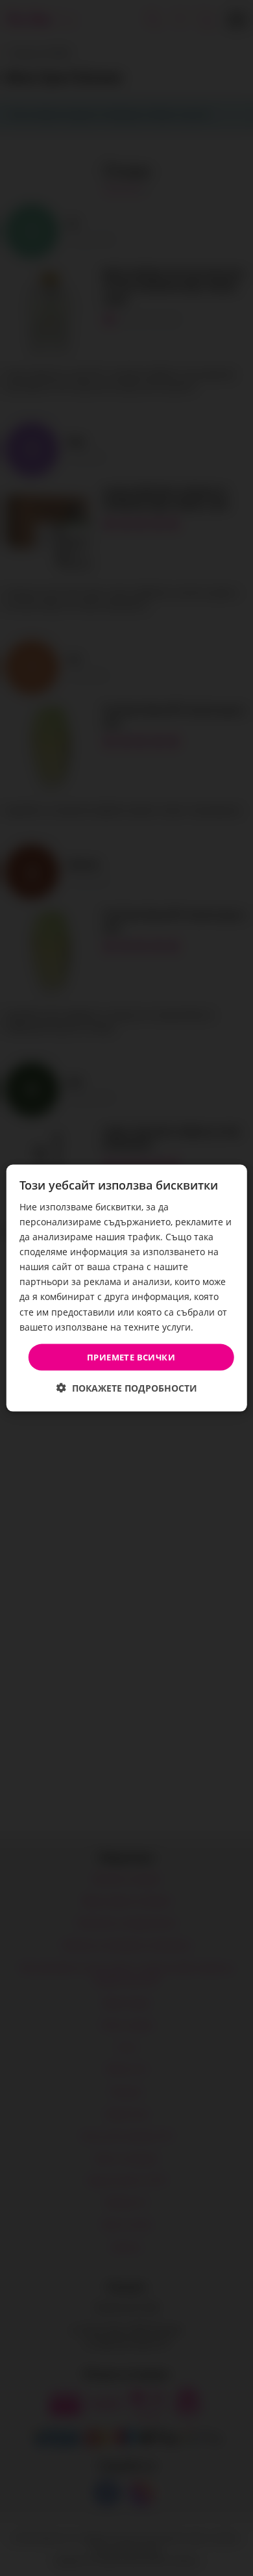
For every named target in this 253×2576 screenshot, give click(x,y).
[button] (127, 1388)
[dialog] (127, 1288)
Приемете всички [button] (131, 1357)
